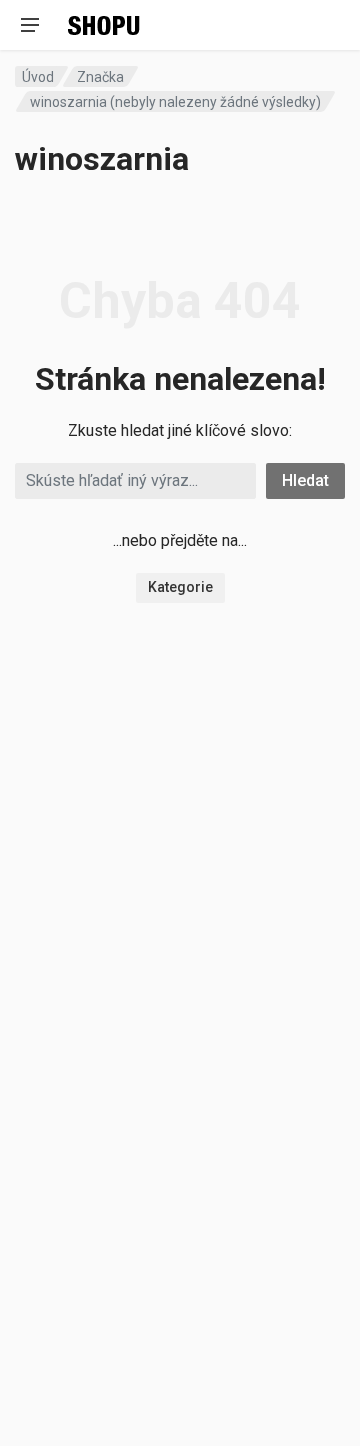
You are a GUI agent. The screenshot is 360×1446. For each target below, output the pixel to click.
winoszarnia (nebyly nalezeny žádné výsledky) (175, 102)
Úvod (38, 77)
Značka (100, 77)
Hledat (305, 480)
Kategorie (180, 587)
